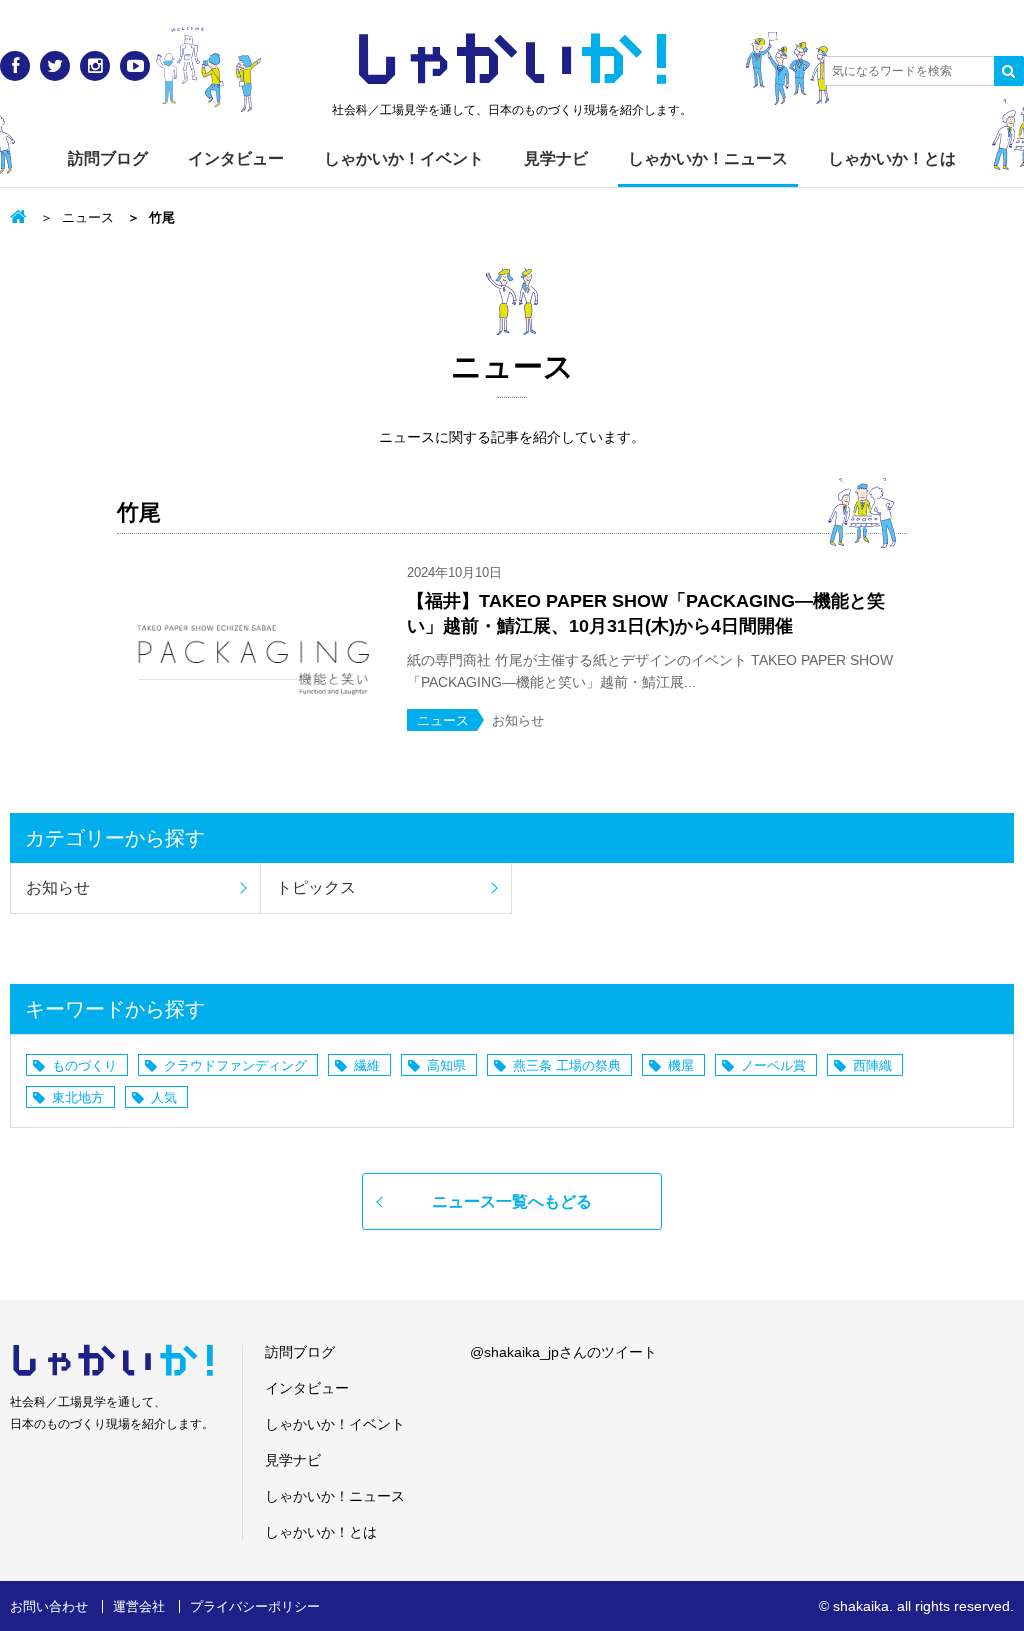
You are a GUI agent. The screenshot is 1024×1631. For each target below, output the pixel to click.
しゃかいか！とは (892, 158)
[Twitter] (55, 66)
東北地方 (78, 1097)
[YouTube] (135, 66)
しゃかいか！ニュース (708, 158)
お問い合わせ (49, 1606)
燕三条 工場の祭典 (567, 1065)
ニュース (88, 217)
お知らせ (58, 887)
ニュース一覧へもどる (512, 1201)
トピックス (316, 887)
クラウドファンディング (235, 1065)
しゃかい (512, 60)
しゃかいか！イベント (404, 158)
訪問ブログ (108, 158)
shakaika (861, 1606)
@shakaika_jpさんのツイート (563, 1352)
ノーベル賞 (773, 1065)
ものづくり (84, 1065)
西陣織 (872, 1065)
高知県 (446, 1065)
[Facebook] (15, 66)
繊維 (367, 1065)
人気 (164, 1097)
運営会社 (139, 1606)
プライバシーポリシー (255, 1606)
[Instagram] (95, 66)
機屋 (681, 1065)
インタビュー (236, 158)
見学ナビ (556, 158)
